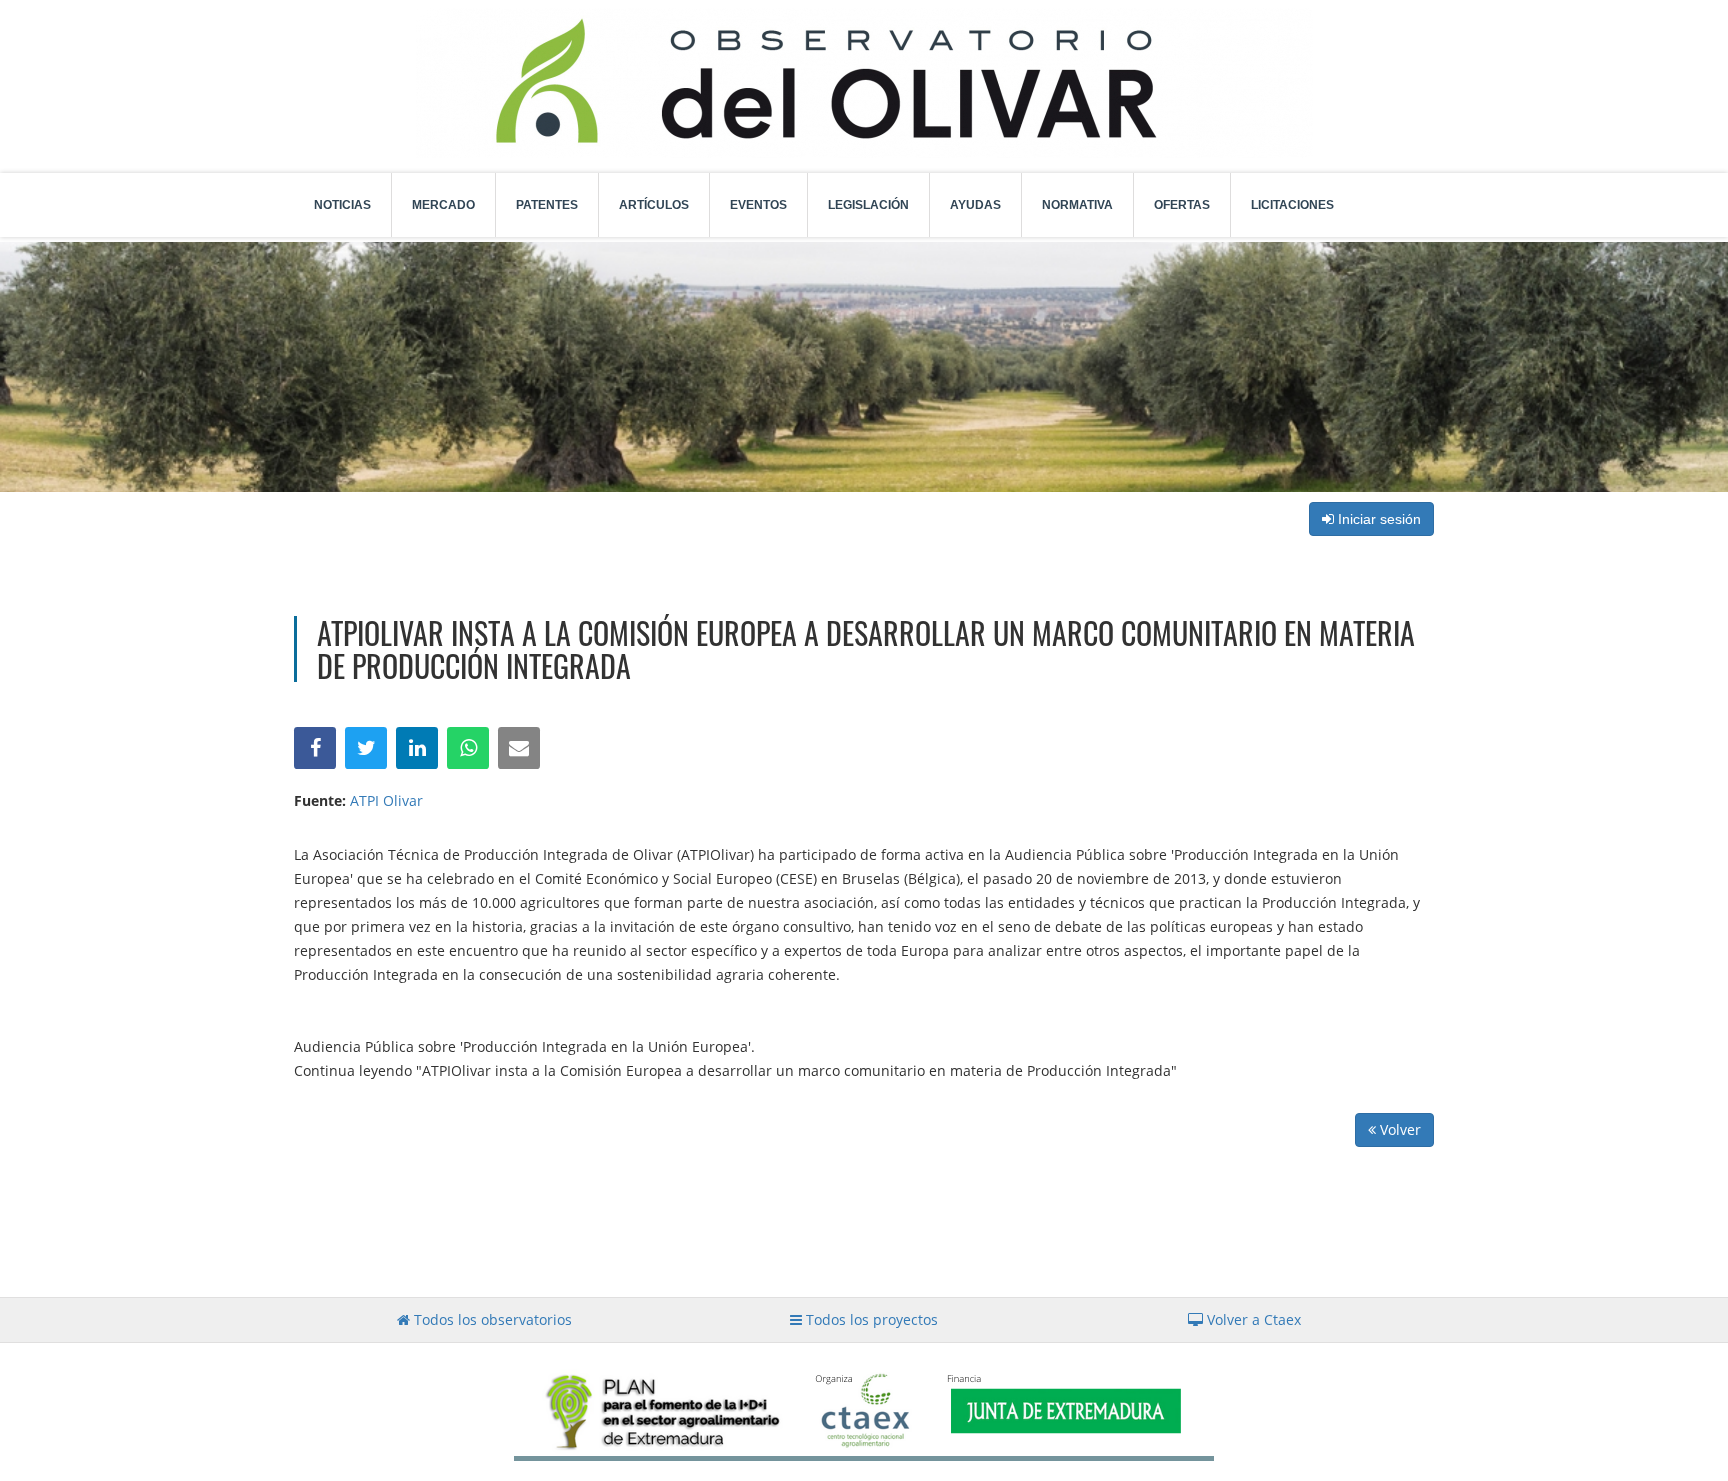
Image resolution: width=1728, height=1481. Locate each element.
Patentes (547, 205)
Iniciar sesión (1377, 519)
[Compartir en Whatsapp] (468, 748)
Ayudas (975, 205)
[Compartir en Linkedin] (417, 748)
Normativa (1077, 205)
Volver (1398, 1129)
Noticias (342, 205)
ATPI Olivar (386, 800)
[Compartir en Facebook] (315, 748)
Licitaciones (1292, 205)
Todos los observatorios (491, 1319)
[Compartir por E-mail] (519, 748)
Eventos (758, 205)
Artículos (654, 205)
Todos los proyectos (870, 1319)
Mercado (443, 205)
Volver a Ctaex (1252, 1319)
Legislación (868, 205)
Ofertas (1182, 205)
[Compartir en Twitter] (366, 748)
